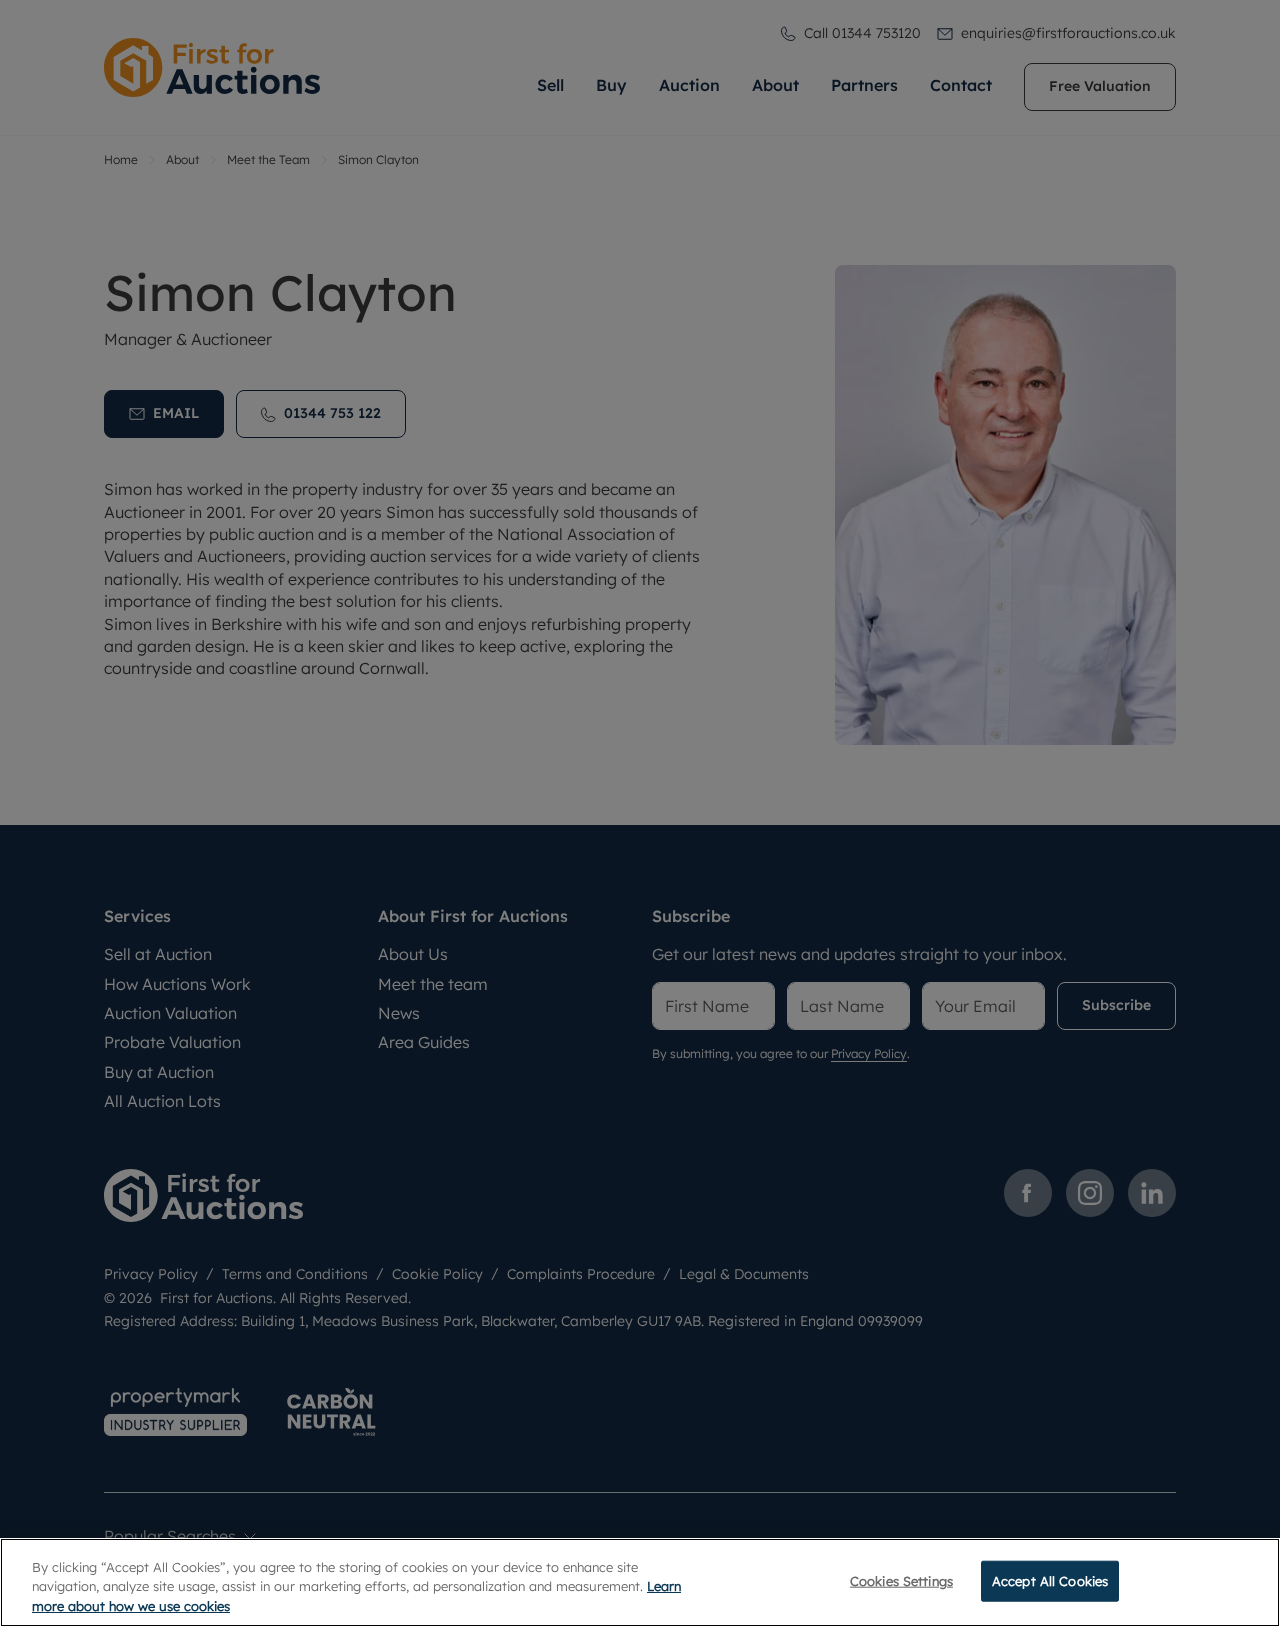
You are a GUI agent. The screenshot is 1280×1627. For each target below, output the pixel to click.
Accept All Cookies (1050, 1580)
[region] (640, 1582)
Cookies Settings (901, 1580)
